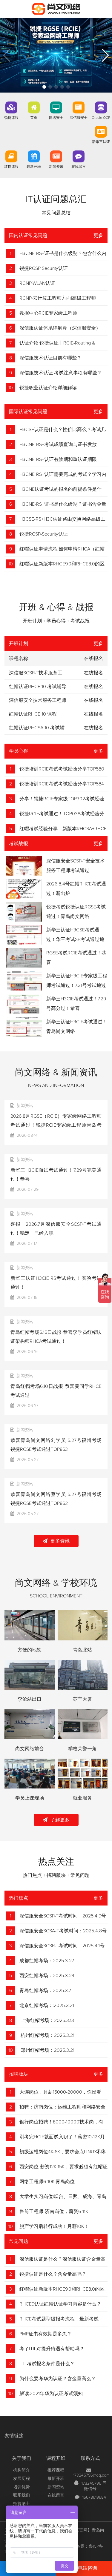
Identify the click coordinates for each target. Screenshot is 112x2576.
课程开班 (56, 2458)
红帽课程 (11, 167)
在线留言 (79, 167)
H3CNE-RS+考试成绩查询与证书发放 (58, 445)
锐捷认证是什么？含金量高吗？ (53, 2274)
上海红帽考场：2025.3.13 (47, 2020)
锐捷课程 (11, 118)
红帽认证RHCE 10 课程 (33, 714)
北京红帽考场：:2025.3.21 (47, 2006)
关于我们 (22, 2458)
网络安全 (56, 118)
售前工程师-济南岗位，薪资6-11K (54, 2211)
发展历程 (22, 2479)
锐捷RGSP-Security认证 (44, 268)
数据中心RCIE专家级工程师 (48, 313)
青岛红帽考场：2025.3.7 (45, 1991)
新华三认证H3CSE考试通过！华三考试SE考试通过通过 (75, 939)
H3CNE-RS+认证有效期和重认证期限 (58, 459)
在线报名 (93, 673)
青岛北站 (82, 1650)
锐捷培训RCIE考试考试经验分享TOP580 (62, 769)
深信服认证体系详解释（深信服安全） (60, 328)
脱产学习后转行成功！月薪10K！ (54, 2226)
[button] (44, 87)
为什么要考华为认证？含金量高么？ (58, 2379)
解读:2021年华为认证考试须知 (51, 2394)
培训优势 (22, 2487)
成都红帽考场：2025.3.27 (47, 1961)
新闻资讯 (56, 167)
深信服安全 (79, 118)
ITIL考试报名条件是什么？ (47, 2364)
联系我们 (22, 2495)
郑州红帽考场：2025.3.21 (47, 2050)
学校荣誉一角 (82, 1749)
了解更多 (60, 1820)
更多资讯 (60, 1541)
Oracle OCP (101, 118)
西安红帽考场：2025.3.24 (47, 1976)
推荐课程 (56, 2470)
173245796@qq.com (91, 2475)
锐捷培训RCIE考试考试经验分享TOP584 (62, 784)
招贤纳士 (22, 2504)
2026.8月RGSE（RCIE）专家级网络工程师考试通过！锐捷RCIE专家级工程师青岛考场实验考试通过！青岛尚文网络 (56, 1125)
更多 (98, 236)
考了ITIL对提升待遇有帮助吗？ (52, 2349)
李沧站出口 (30, 1699)
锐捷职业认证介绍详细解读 (48, 388)
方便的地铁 (30, 1650)
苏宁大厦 (82, 1699)
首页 (34, 118)
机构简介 (22, 2470)
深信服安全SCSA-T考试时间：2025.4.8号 (63, 1931)
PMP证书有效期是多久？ (46, 2334)
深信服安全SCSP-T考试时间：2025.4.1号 (62, 1946)
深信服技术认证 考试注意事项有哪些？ (61, 373)
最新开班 (34, 167)
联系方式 (90, 2458)
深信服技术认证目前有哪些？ (50, 358)
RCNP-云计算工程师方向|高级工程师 (58, 298)
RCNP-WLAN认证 (37, 283)
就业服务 (82, 1798)
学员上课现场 (30, 1798)
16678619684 (94, 2497)
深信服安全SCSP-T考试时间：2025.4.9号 (63, 1916)
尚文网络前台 (30, 1749)
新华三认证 (101, 142)
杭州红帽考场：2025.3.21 (47, 2035)
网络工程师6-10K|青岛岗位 (47, 2182)
